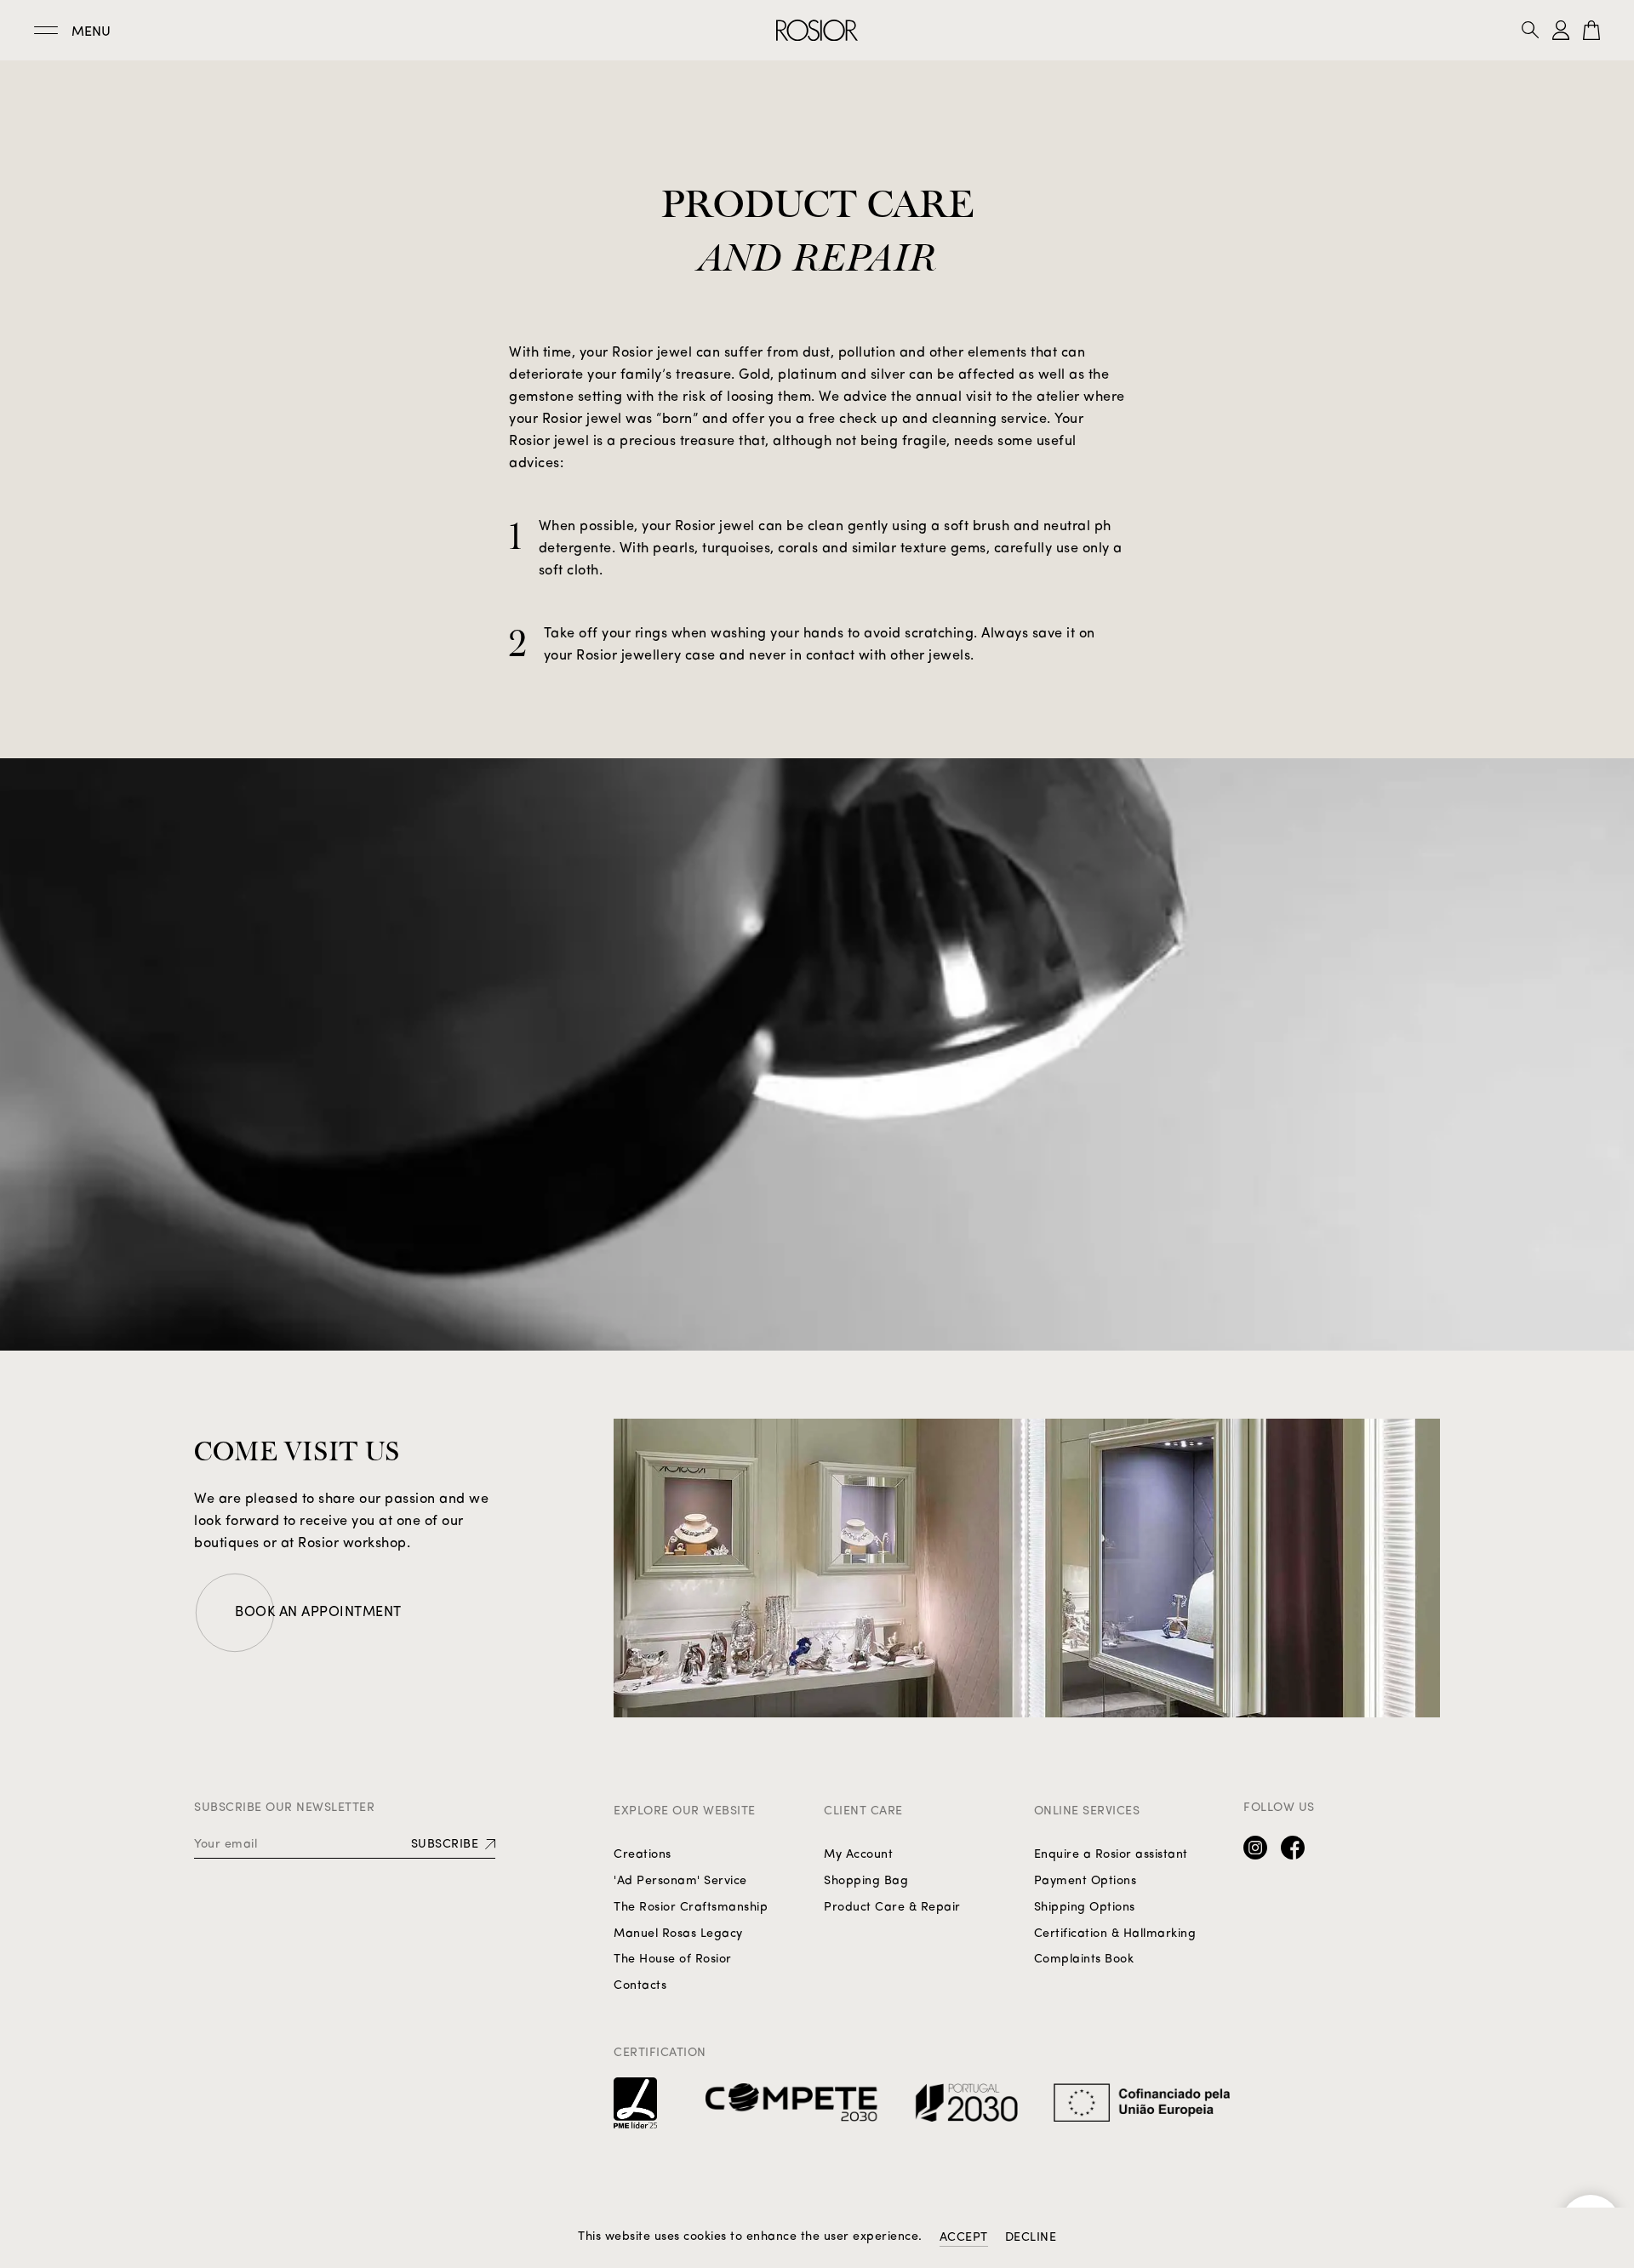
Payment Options (1086, 1881)
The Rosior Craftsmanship (691, 1908)
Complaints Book (1084, 1960)
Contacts (640, 1986)
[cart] (1591, 30)
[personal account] (1561, 30)
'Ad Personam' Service (680, 1881)
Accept (964, 2238)
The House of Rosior (673, 1960)
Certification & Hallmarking (1115, 1934)
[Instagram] (1255, 1848)
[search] (1537, 30)
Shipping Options (1085, 1908)
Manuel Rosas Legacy (678, 1934)
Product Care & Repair (892, 1908)
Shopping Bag (866, 1881)
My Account (858, 1855)
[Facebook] (1293, 1848)
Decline (1031, 2238)
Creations (643, 1855)
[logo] (817, 30)
